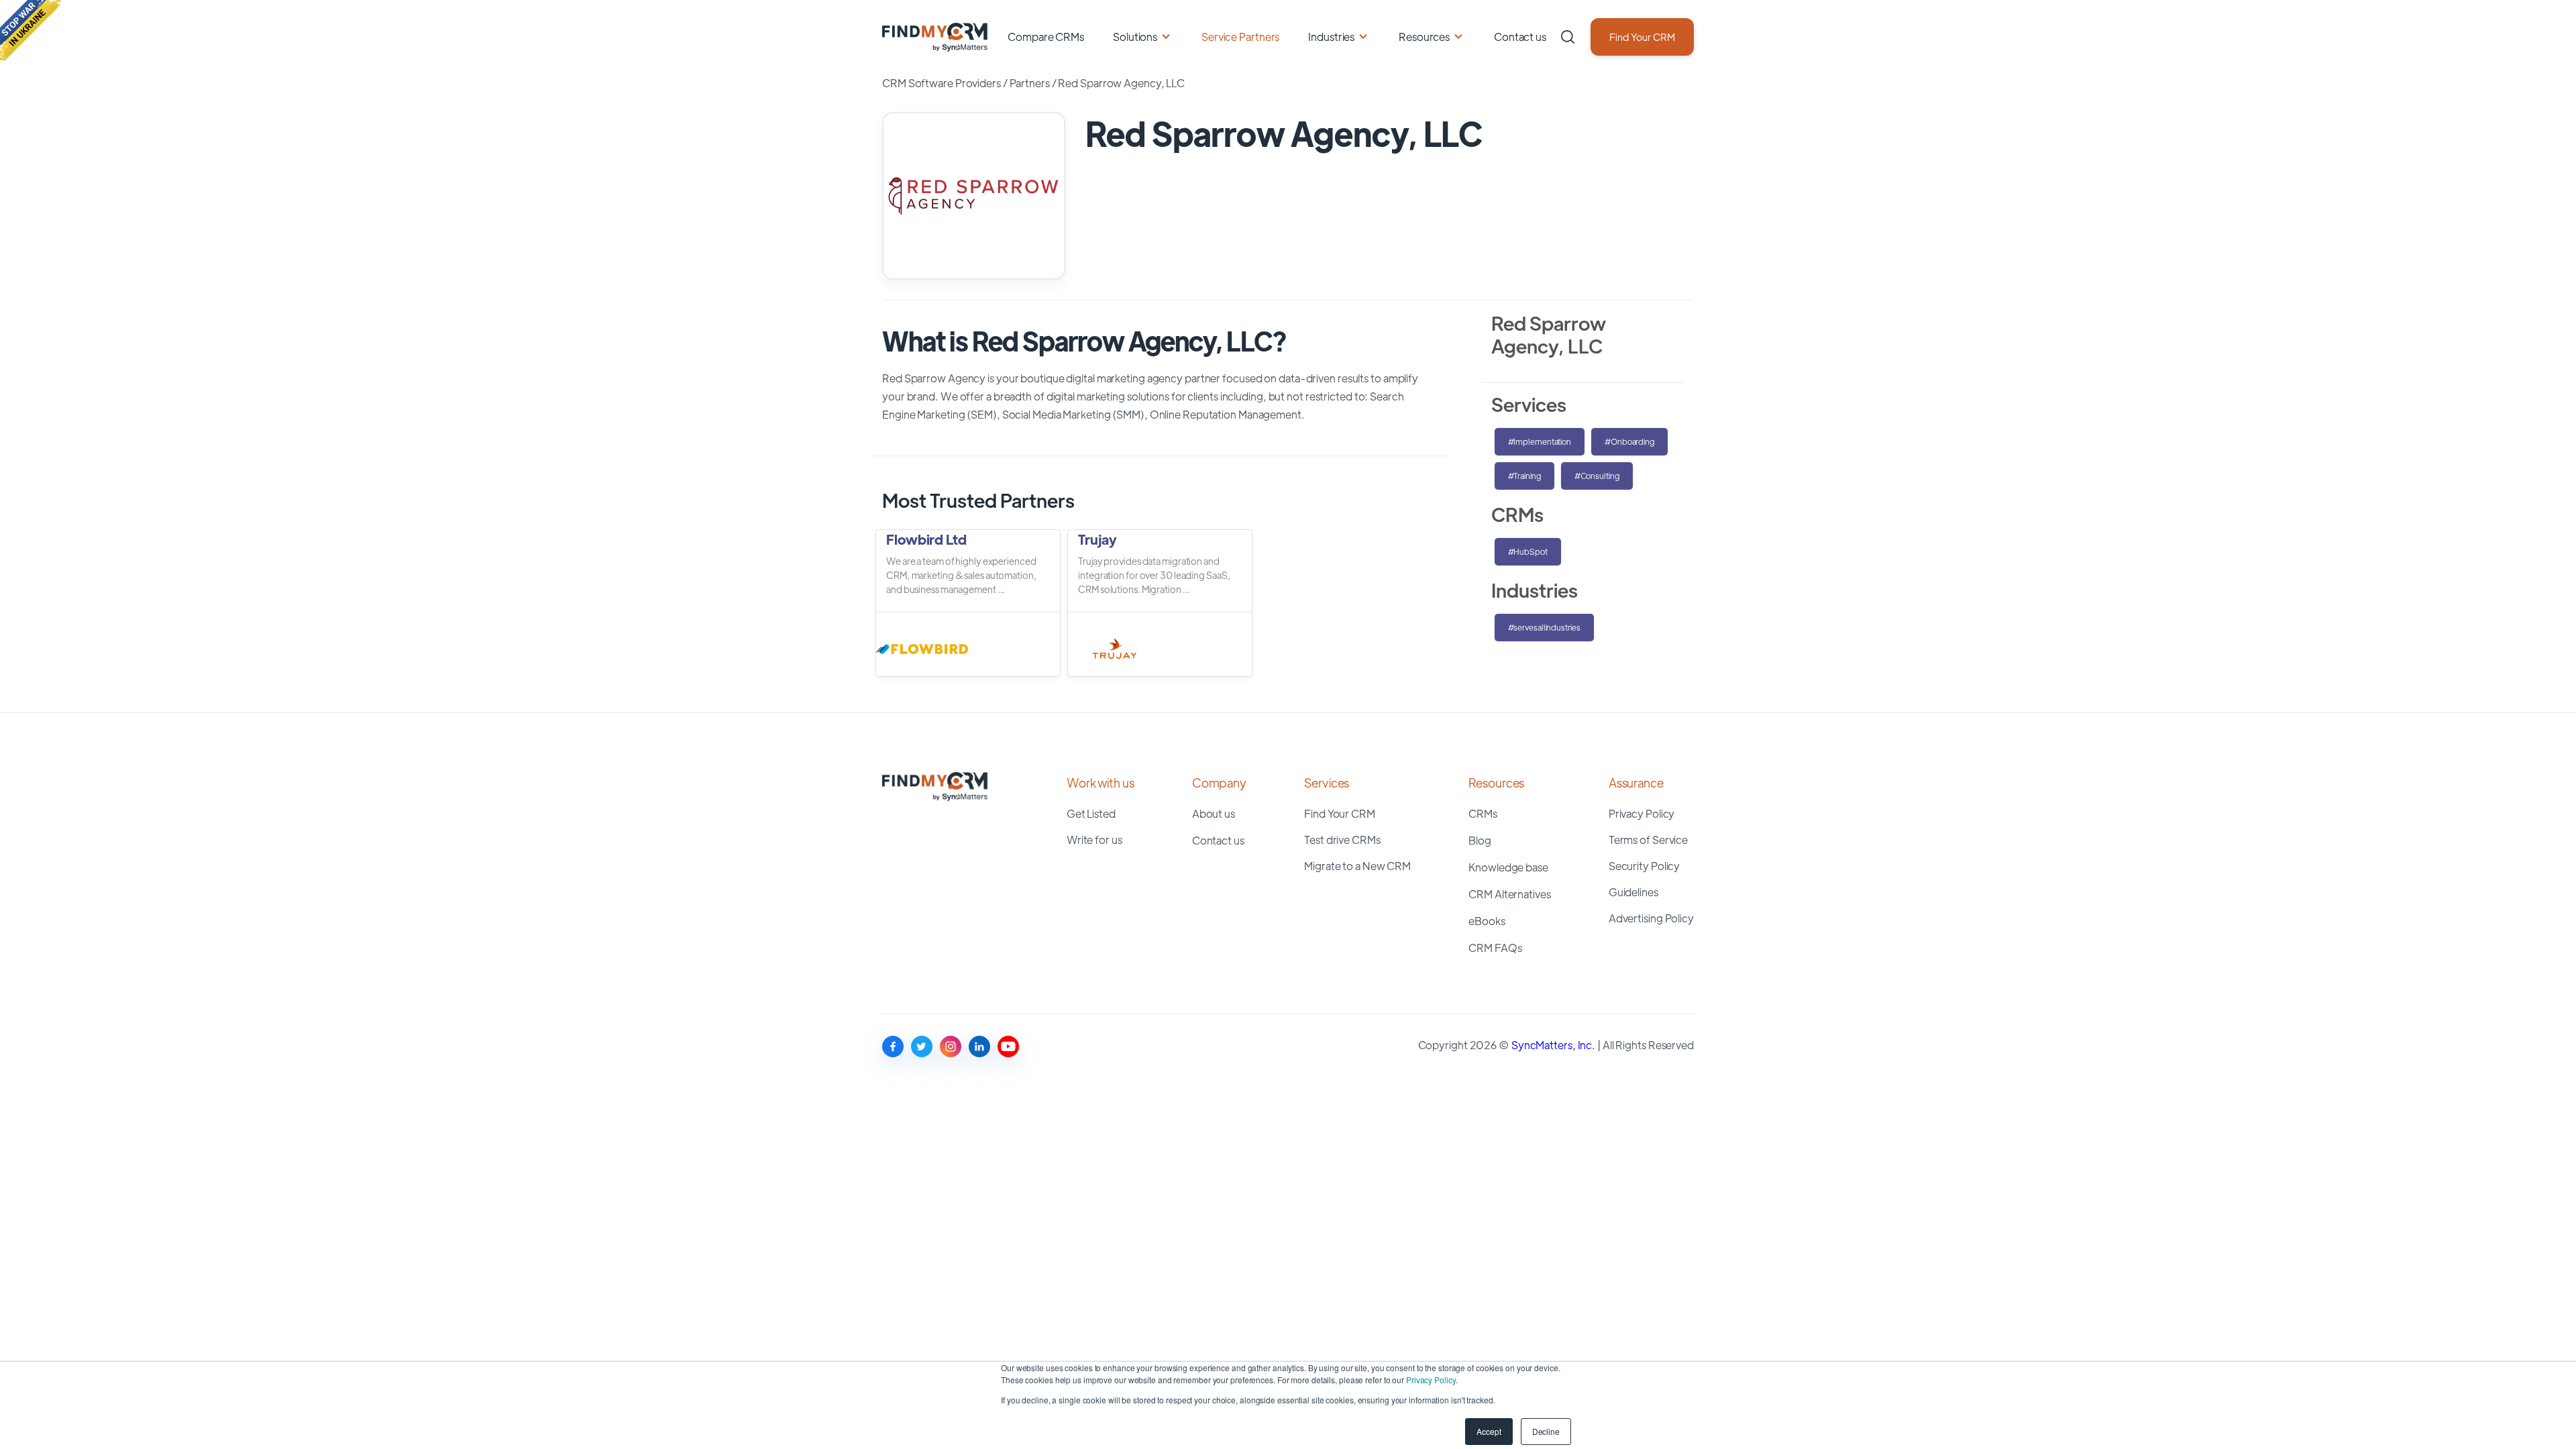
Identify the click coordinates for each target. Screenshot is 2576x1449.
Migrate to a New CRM (1357, 866)
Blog (1480, 840)
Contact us (1520, 37)
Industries (1331, 37)
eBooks (1487, 921)
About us (1214, 813)
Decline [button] (1546, 1431)
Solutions (1135, 37)
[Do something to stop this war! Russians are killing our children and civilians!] (30, 30)
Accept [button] (1489, 1431)
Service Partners (1240, 37)
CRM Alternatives (1509, 894)
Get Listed (1091, 813)
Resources (1424, 37)
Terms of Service (1648, 840)
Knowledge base (1508, 867)
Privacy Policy (1431, 1380)
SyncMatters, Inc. (1554, 1045)
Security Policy (1645, 866)
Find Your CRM (1642, 37)
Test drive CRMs (1342, 840)
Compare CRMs (1046, 37)
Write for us (1094, 840)
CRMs (1483, 813)
